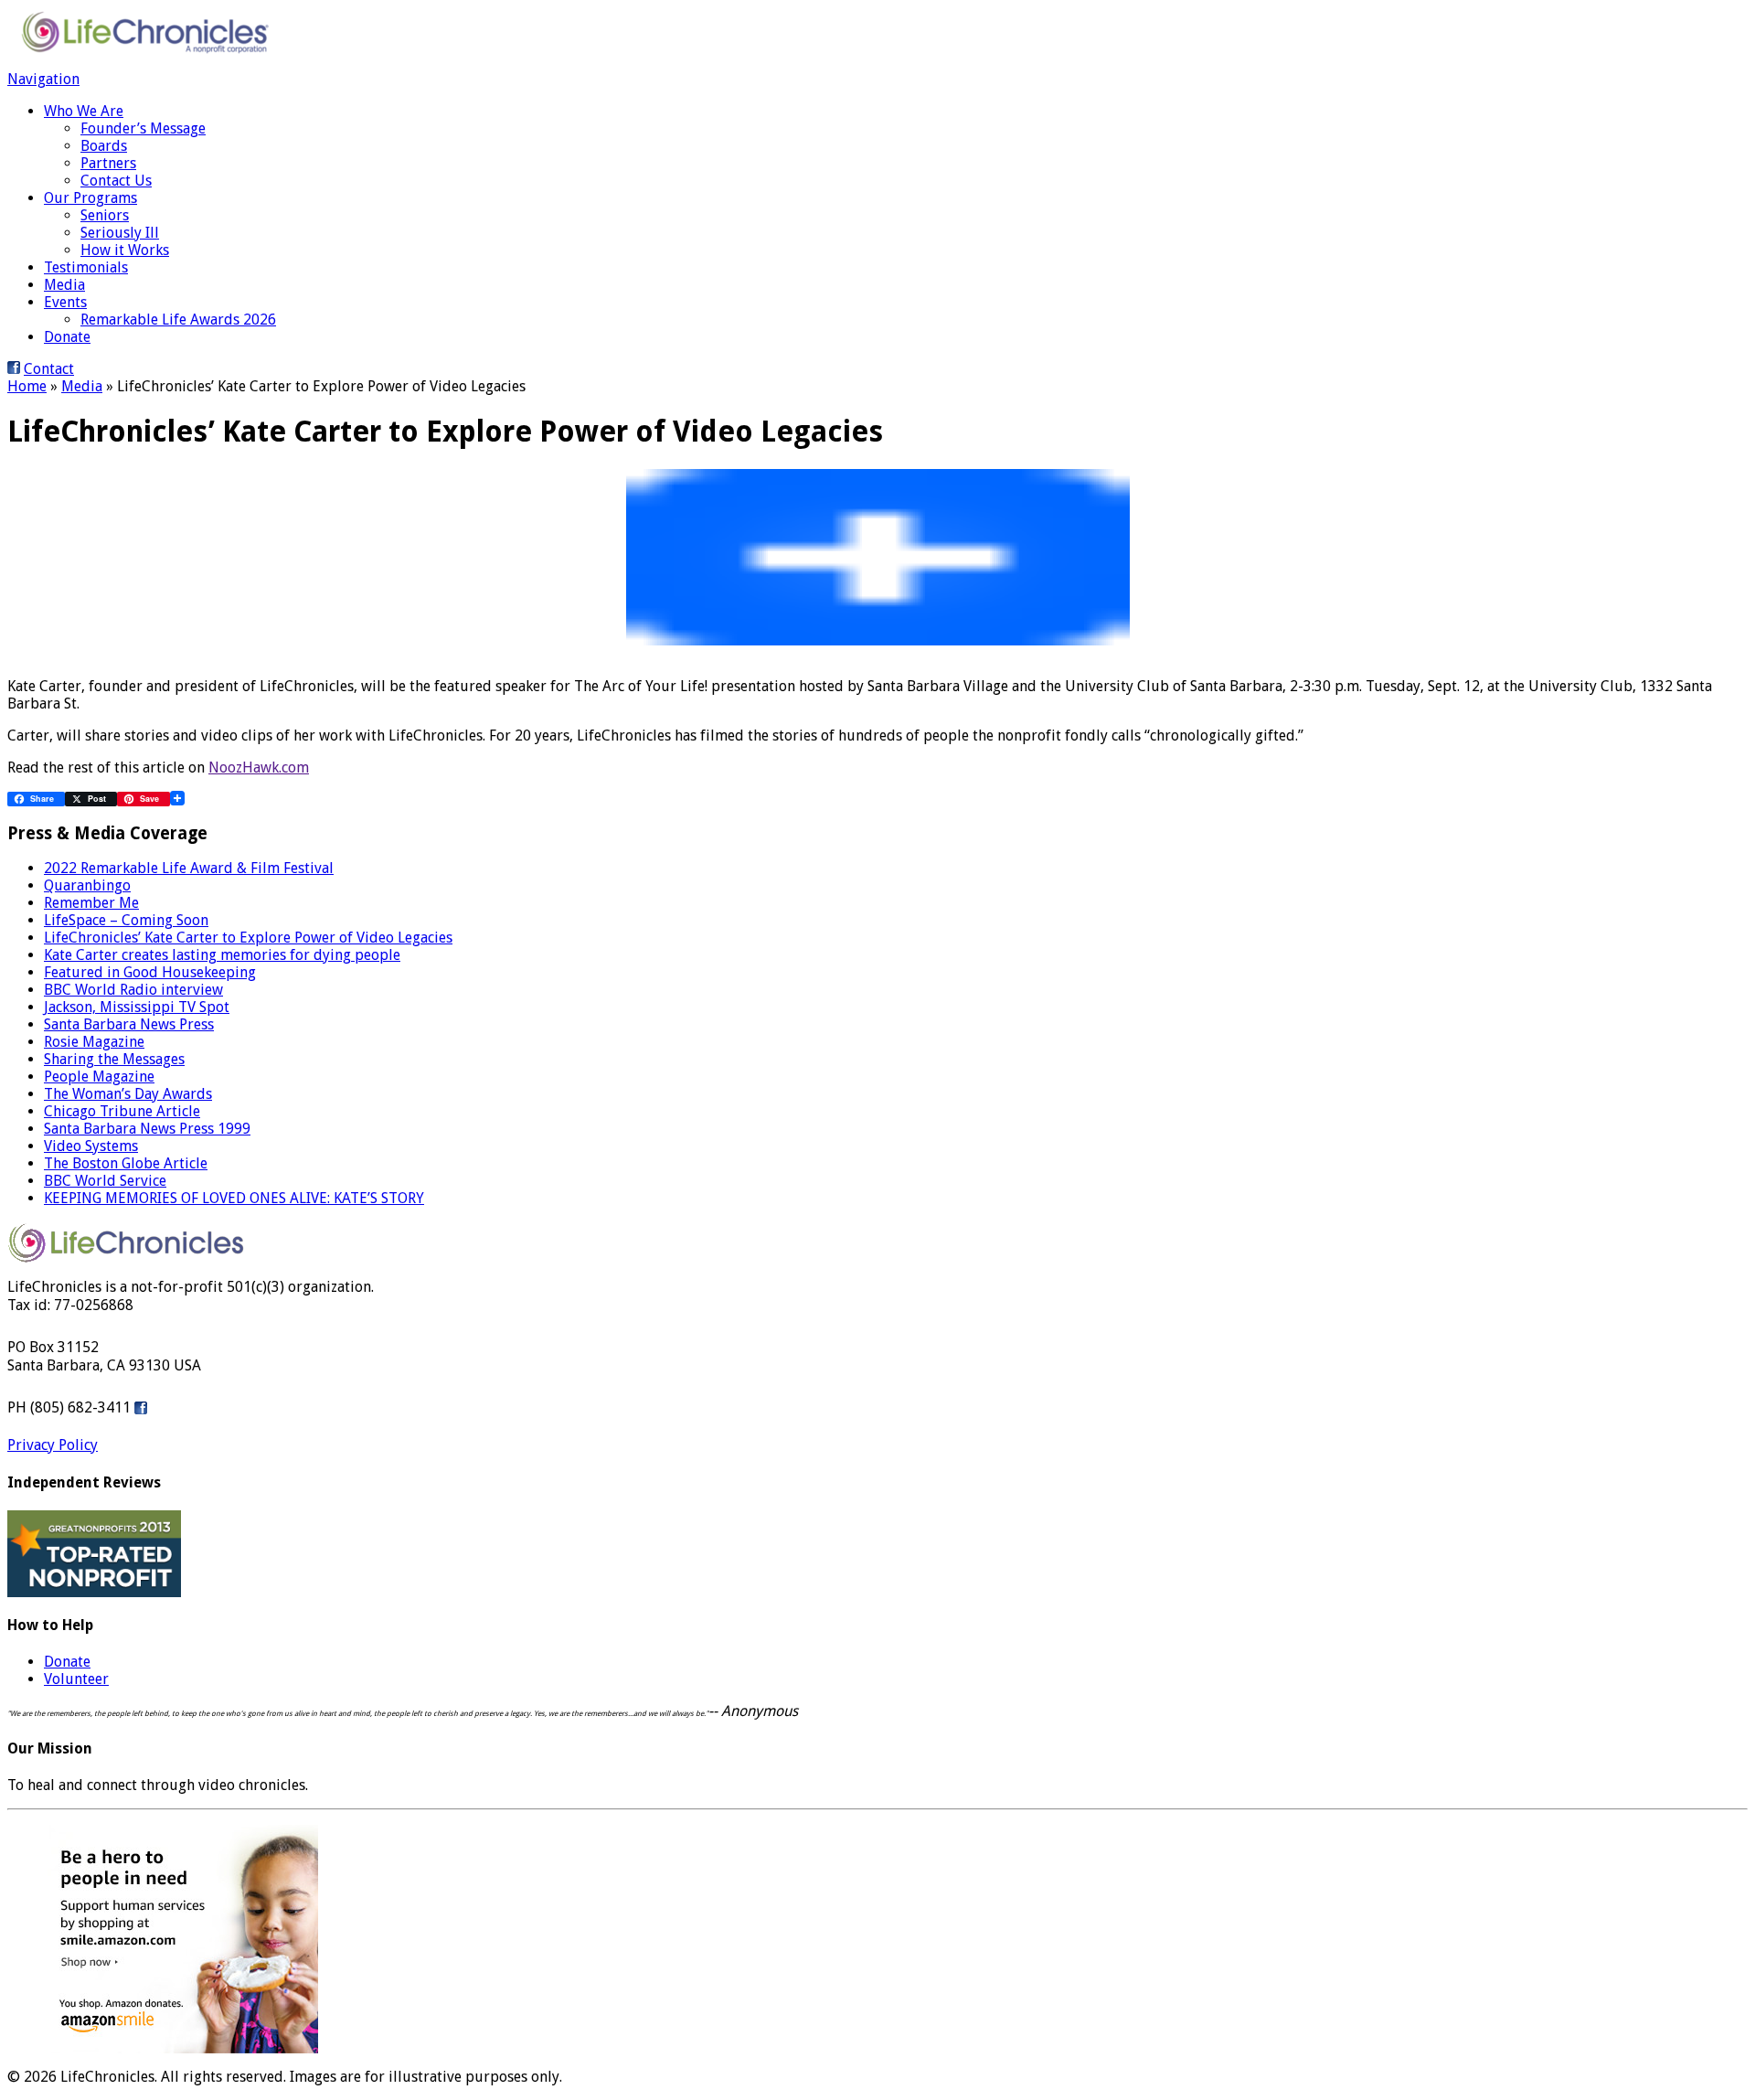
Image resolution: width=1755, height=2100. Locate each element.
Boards (104, 146)
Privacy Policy (53, 1445)
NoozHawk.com (259, 768)
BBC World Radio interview (133, 990)
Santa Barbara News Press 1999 (147, 1129)
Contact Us (116, 181)
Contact (49, 369)
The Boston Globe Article (126, 1163)
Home (27, 386)
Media (64, 285)
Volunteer (76, 1679)
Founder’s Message (143, 128)
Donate (67, 337)
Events (65, 302)
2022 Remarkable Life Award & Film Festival (189, 868)
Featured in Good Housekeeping (150, 972)
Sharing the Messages (114, 1059)
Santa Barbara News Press (129, 1024)
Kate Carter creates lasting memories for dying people (222, 955)
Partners (108, 163)
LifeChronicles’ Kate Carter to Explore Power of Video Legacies (248, 938)
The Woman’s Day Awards (128, 1094)
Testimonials (86, 267)
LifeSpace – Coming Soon (126, 920)
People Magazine (99, 1077)
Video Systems (91, 1146)
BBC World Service (105, 1181)
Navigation (43, 79)
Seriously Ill (120, 233)
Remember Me (91, 903)
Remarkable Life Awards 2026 (178, 320)
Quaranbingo (87, 885)
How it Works (125, 250)
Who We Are (84, 111)
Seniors (105, 215)
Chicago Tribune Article (122, 1111)
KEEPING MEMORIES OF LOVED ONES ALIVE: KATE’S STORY (234, 1198)
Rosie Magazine (94, 1042)
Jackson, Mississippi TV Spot (137, 1007)
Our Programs (90, 198)
